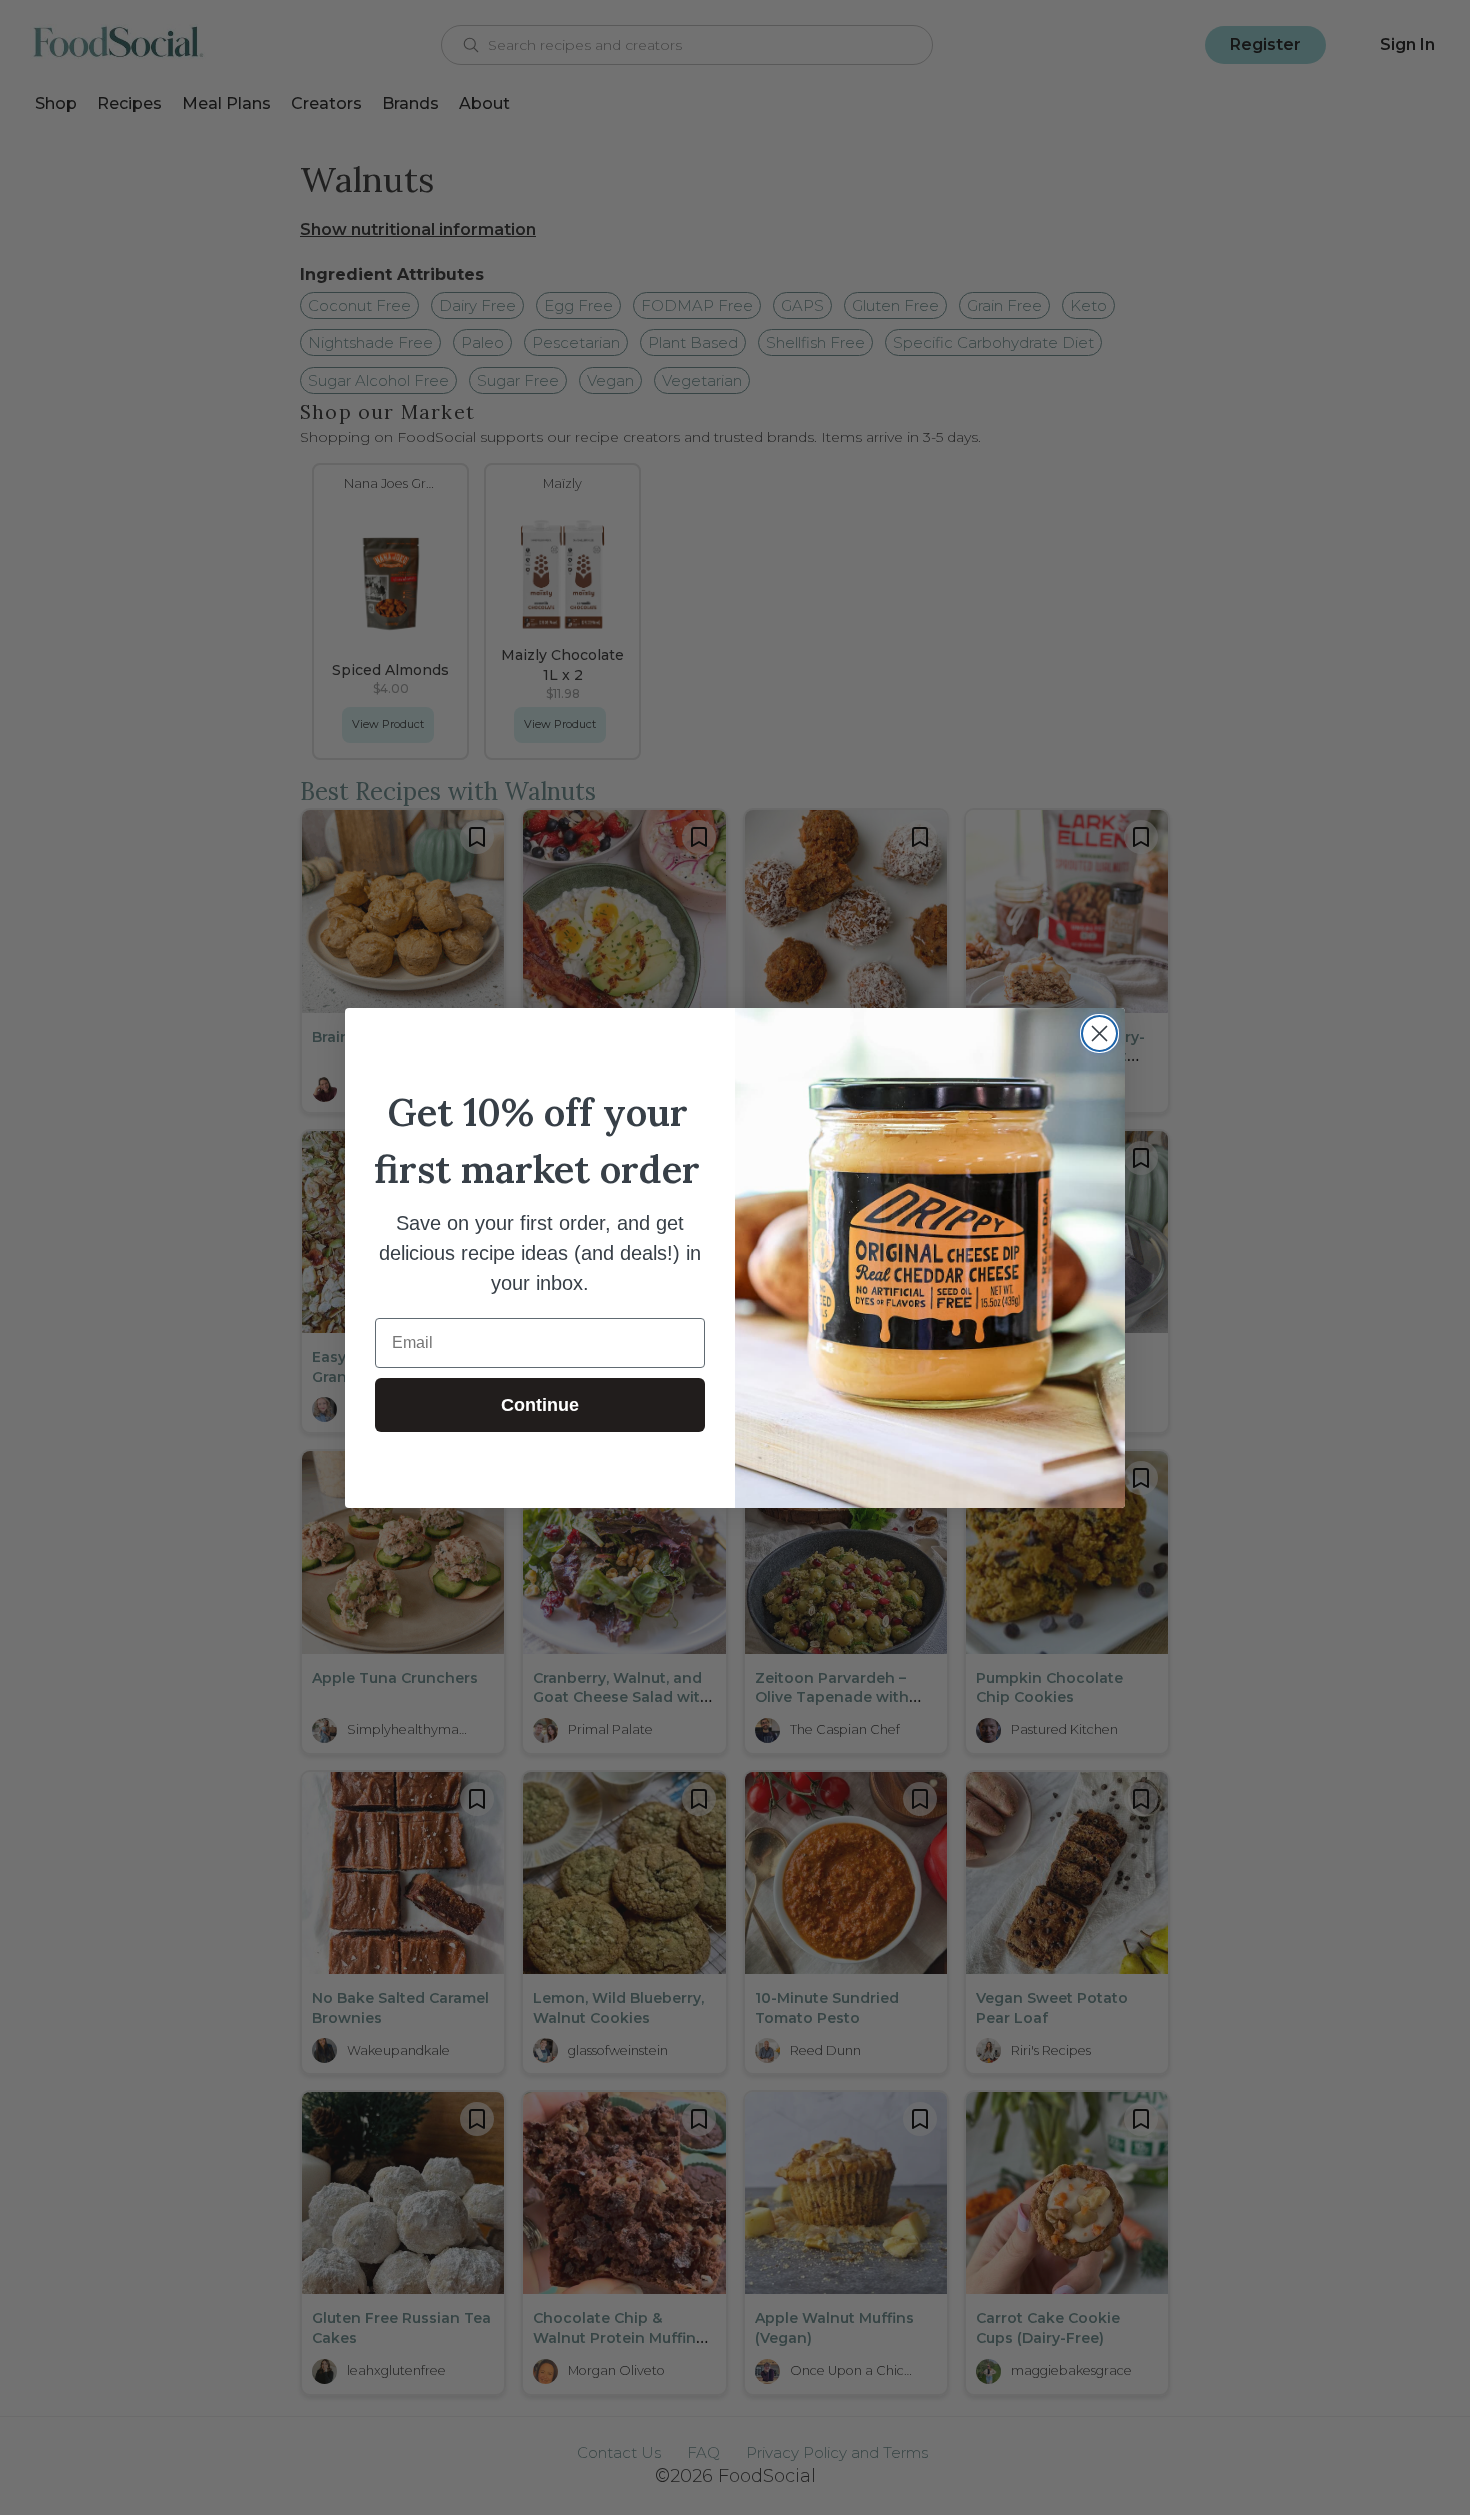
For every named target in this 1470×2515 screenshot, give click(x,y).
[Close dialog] (1099, 1033)
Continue (540, 1405)
